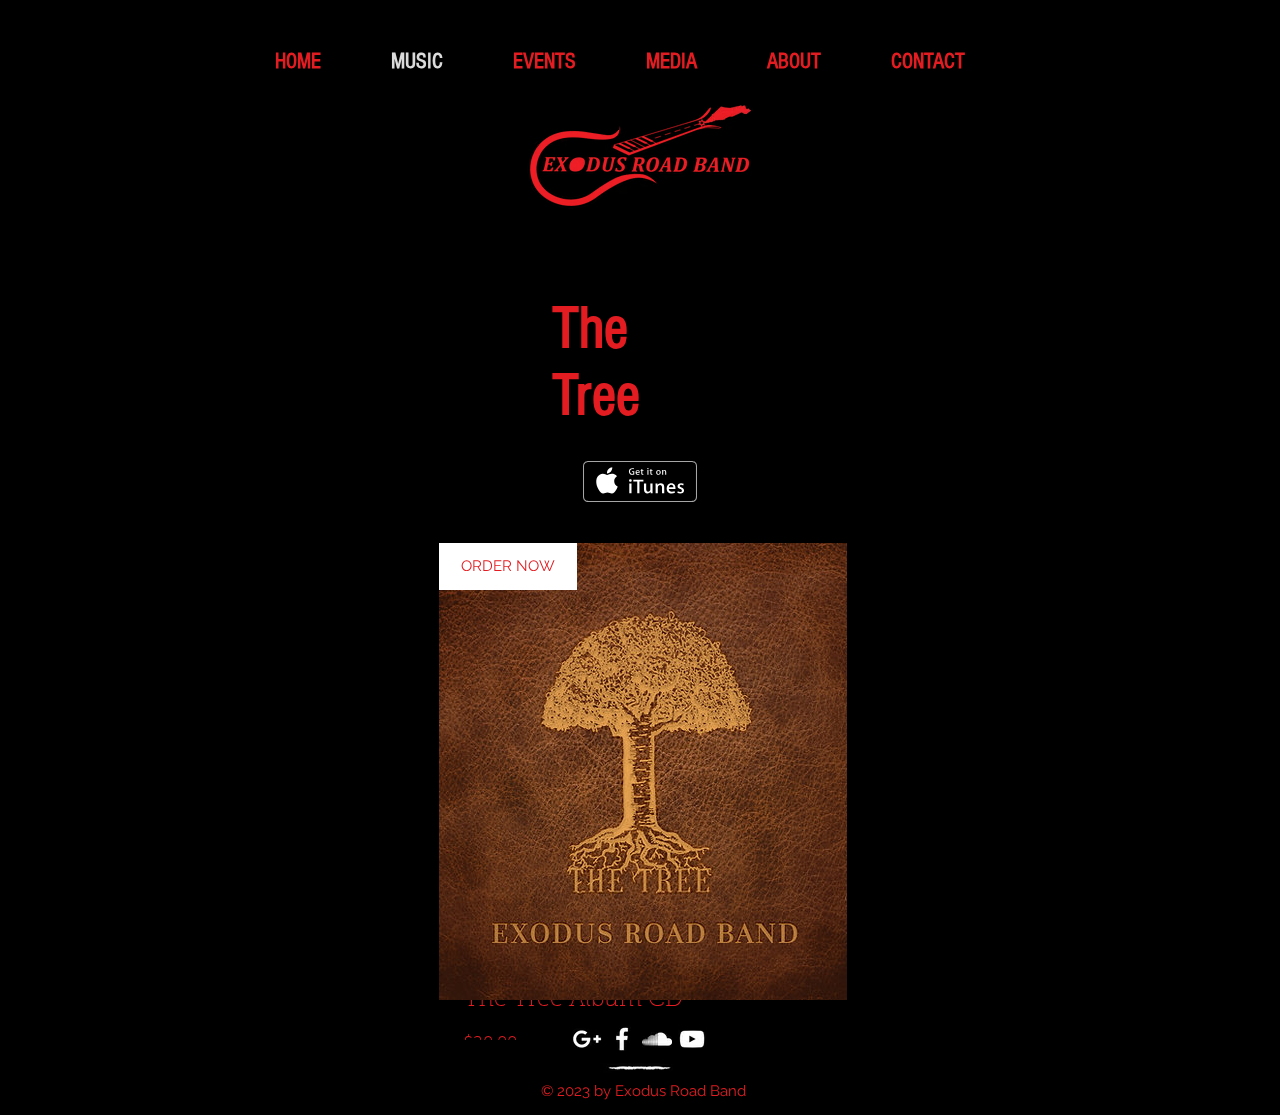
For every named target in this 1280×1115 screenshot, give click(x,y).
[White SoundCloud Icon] (657, 1039)
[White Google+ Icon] (587, 1039)
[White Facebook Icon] (622, 1039)
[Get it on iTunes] (640, 481)
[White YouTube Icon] (692, 1039)
